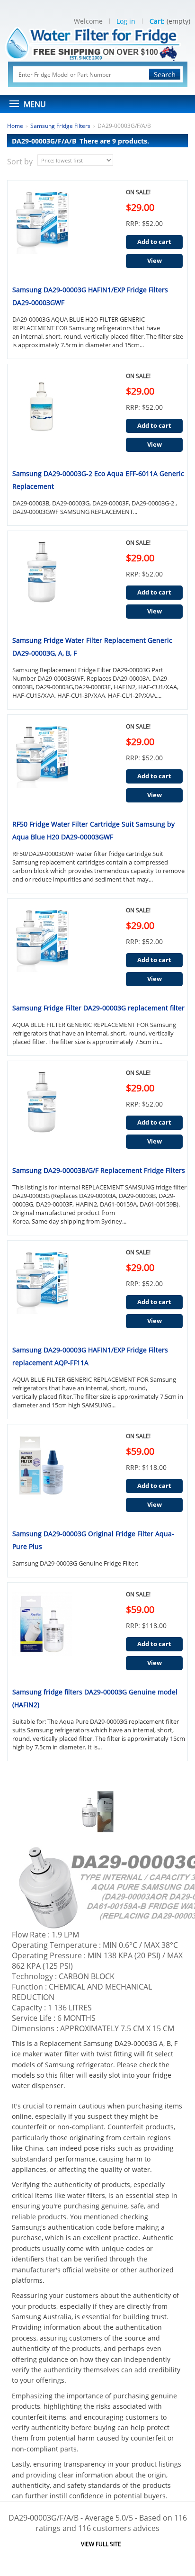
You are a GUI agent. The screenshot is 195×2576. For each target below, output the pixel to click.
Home (15, 126)
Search (165, 74)
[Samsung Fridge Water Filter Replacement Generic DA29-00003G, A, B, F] (40, 583)
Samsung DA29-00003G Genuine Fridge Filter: (76, 1563)
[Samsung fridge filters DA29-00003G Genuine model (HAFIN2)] (40, 1634)
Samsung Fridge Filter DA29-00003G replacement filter (98, 1008)
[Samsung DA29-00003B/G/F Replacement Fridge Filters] (40, 1113)
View (155, 261)
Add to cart (154, 242)
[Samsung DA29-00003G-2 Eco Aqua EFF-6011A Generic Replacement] (40, 416)
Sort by (20, 162)
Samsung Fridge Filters (60, 126)
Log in (126, 21)
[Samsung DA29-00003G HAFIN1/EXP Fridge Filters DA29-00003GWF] (40, 232)
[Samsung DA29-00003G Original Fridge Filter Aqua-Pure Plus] (40, 1476)
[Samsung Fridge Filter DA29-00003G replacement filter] (40, 950)
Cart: (157, 21)
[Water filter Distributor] (97, 43)
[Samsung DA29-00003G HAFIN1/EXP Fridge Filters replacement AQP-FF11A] (40, 1292)
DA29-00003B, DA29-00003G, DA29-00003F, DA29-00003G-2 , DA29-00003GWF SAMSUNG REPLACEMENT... (95, 507)
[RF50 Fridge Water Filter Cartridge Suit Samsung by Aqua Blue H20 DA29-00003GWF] (40, 766)
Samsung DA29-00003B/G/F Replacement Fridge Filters (99, 1170)
